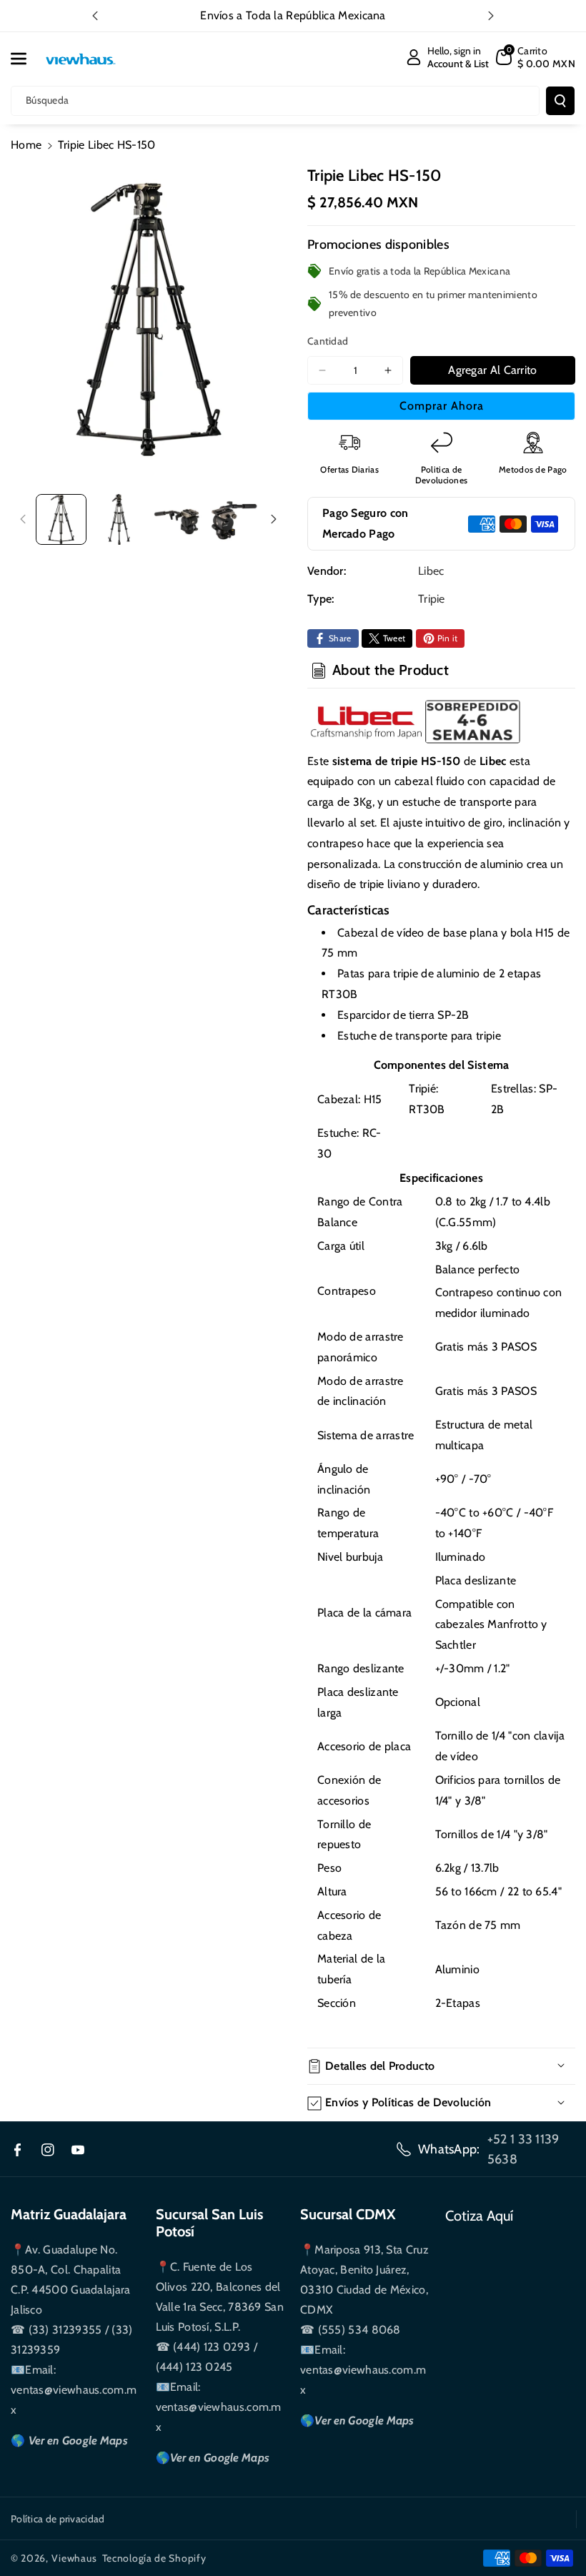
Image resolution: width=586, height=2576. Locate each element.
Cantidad (328, 341)
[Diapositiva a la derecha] (274, 519)
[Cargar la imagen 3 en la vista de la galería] (177, 519)
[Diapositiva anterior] (95, 16)
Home (26, 145)
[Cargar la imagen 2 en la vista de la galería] (119, 519)
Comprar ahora (442, 406)
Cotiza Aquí (479, 2216)
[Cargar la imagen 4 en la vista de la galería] (234, 519)
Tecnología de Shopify (154, 2558)
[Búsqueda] (560, 101)
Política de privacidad (58, 2519)
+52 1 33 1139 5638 (523, 2149)
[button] (26, 59)
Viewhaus (74, 2558)
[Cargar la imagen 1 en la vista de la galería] (61, 519)
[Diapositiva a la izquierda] (23, 519)
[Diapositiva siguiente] (491, 16)
